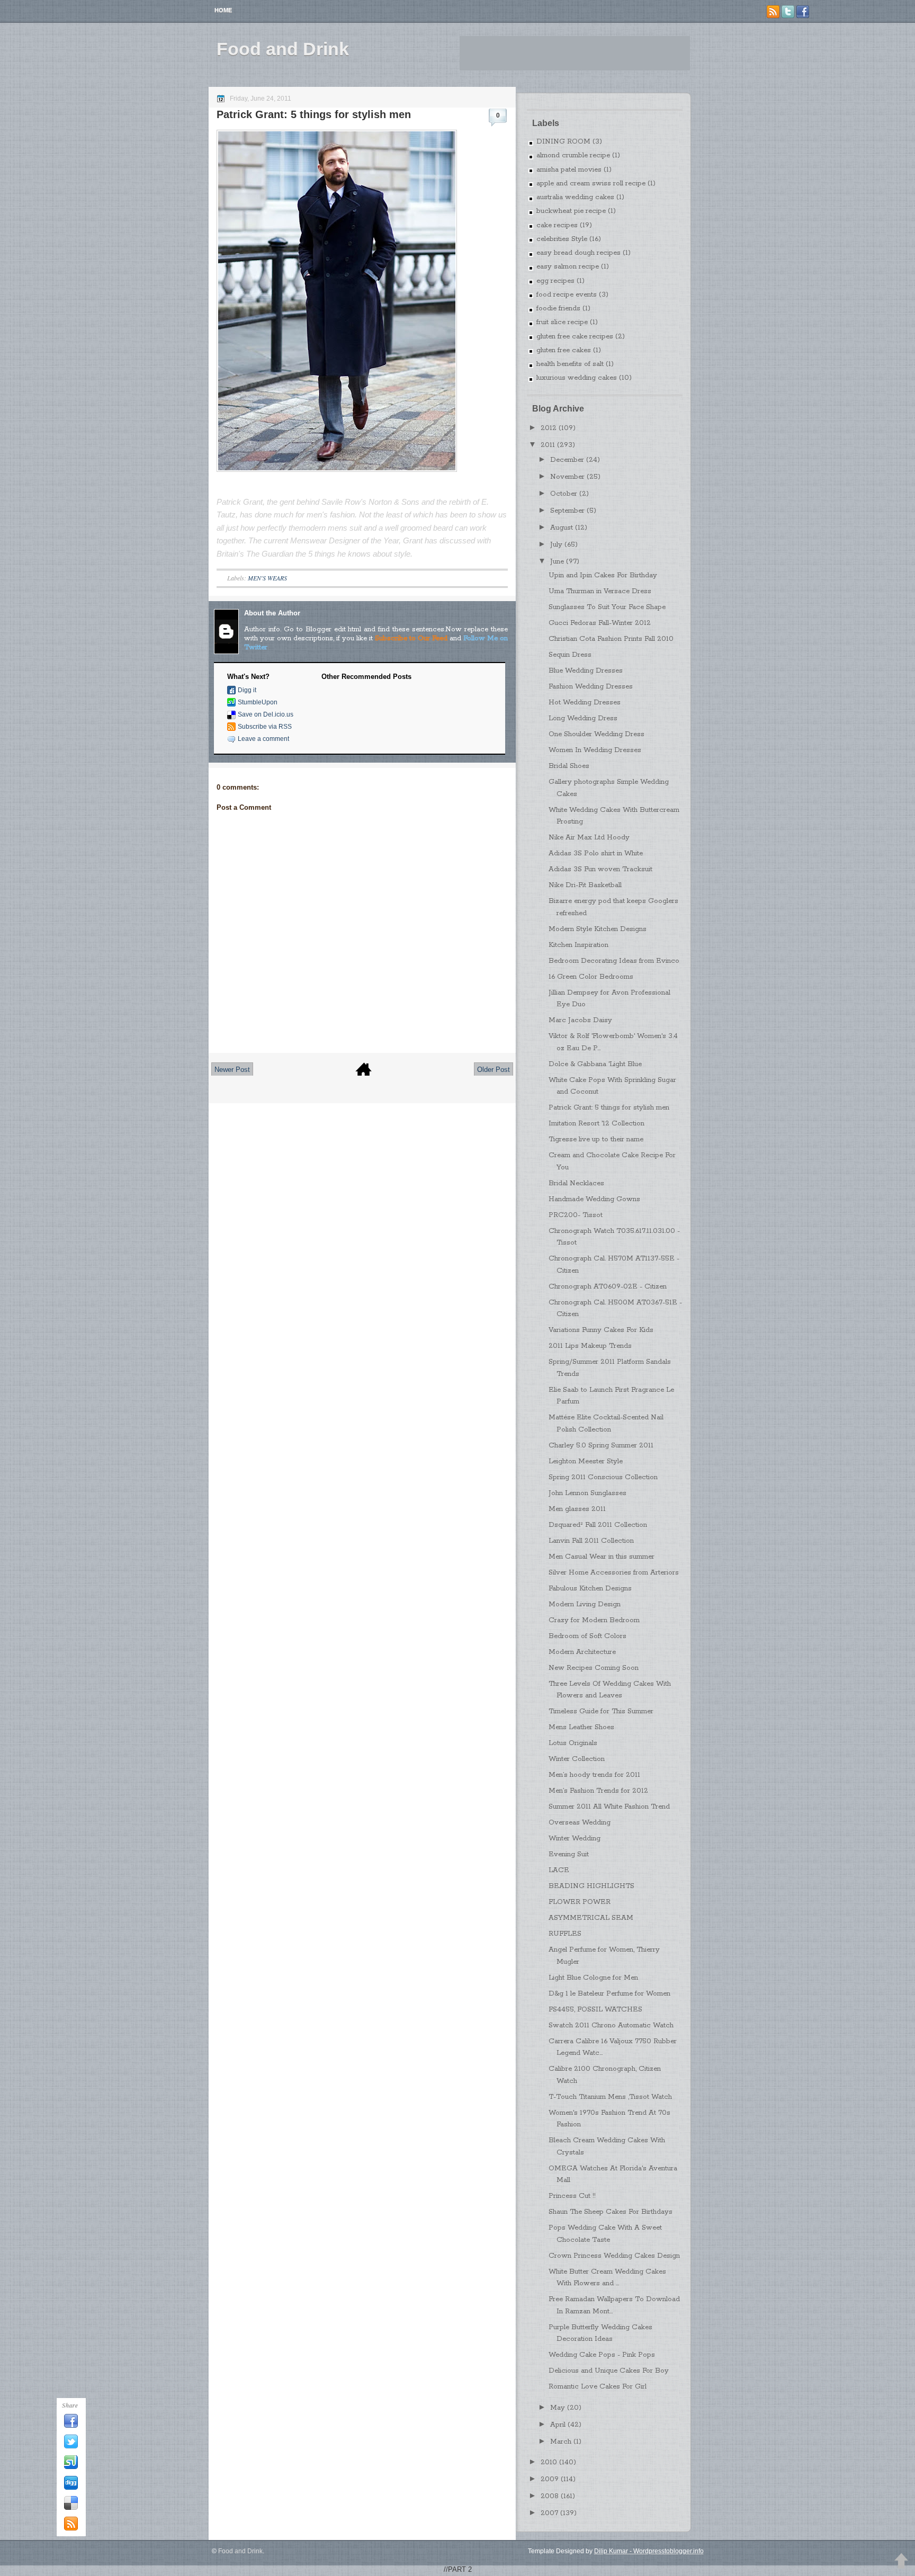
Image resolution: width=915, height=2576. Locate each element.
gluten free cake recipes (575, 337)
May (558, 2408)
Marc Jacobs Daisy (580, 1020)
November (567, 477)
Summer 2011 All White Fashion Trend (609, 1807)
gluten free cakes (564, 350)
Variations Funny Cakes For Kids (601, 1330)
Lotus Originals (573, 1743)
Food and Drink (283, 49)
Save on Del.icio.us (266, 714)
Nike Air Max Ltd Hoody (589, 838)
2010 (549, 2462)
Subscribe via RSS (265, 727)
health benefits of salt (570, 364)
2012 (549, 428)
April (558, 2425)
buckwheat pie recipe (571, 211)
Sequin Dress (570, 655)
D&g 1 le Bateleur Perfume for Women (609, 1994)
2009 (550, 2479)
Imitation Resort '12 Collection (596, 1124)
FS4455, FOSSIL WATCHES (595, 2010)
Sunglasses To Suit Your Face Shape (607, 607)
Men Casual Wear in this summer (602, 1557)
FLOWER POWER (580, 1902)
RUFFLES (565, 1934)
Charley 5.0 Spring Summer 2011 (601, 1446)
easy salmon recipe (568, 267)
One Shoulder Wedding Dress (596, 734)
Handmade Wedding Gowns (594, 1199)
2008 (550, 2496)
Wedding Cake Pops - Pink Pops (602, 2355)
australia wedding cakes (575, 197)
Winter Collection (577, 1759)
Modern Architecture (582, 1652)
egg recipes (555, 281)
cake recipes (557, 225)
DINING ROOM (563, 142)
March (561, 2442)
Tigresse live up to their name (596, 1139)
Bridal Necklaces (576, 1183)
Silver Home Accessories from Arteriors (614, 1573)
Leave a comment (263, 739)
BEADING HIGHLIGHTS (591, 1886)
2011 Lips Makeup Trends (590, 1346)
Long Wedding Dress (583, 718)
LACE (559, 1870)
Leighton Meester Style (586, 1461)
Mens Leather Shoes (581, 1727)
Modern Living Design (585, 1604)
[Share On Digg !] (71, 2488)
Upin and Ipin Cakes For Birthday (603, 575)
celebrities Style (562, 239)
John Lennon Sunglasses (587, 1493)
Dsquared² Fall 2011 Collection (598, 1525)
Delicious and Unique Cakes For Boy (609, 2371)
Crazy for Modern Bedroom (594, 1620)
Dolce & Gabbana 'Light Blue (595, 1064)
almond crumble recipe (573, 155)
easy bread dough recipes (578, 253)
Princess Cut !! (572, 2196)
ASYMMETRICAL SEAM (591, 1918)
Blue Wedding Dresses (586, 671)
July (556, 545)
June (557, 562)
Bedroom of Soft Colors (587, 1636)
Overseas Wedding (580, 1823)
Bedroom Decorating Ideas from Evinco (614, 961)
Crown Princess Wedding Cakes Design (614, 2256)
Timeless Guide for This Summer (601, 1711)
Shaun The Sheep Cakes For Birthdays (611, 2212)
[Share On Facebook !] (71, 2426)
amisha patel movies (569, 170)
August (562, 528)
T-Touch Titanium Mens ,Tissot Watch (610, 2097)
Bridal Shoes (569, 766)
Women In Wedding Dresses (595, 750)
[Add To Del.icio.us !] (71, 2508)
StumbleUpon (258, 702)
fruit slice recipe (562, 322)
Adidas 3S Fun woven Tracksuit (600, 869)
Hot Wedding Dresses (585, 703)
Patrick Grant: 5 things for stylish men (314, 114)
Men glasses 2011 (577, 1509)
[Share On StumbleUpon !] (71, 2467)
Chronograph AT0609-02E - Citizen (608, 1287)
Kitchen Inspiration (578, 945)
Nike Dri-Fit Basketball (585, 885)
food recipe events (567, 295)
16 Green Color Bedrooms (591, 977)
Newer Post (232, 1070)
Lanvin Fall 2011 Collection (591, 1541)
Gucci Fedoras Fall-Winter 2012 (600, 623)
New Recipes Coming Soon (594, 1668)
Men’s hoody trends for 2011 (594, 1775)
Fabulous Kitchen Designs (590, 1589)
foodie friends (558, 308)
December (567, 460)
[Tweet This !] (71, 2447)
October (564, 494)
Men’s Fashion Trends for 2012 (598, 1791)
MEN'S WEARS (267, 578)
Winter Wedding (575, 1839)
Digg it (247, 690)
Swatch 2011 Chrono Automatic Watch (611, 2025)
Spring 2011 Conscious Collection (603, 1477)
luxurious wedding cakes (577, 378)
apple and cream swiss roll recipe (591, 184)
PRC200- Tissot (576, 1215)
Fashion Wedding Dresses (591, 687)
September (567, 511)
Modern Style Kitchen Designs (598, 929)
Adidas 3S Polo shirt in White (596, 853)
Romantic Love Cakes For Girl (598, 2387)
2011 (548, 445)
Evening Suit (569, 1854)
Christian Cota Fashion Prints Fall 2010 (611, 639)
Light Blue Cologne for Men (593, 1978)
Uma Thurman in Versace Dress (600, 591)
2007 (549, 2513)
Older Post (494, 1070)
